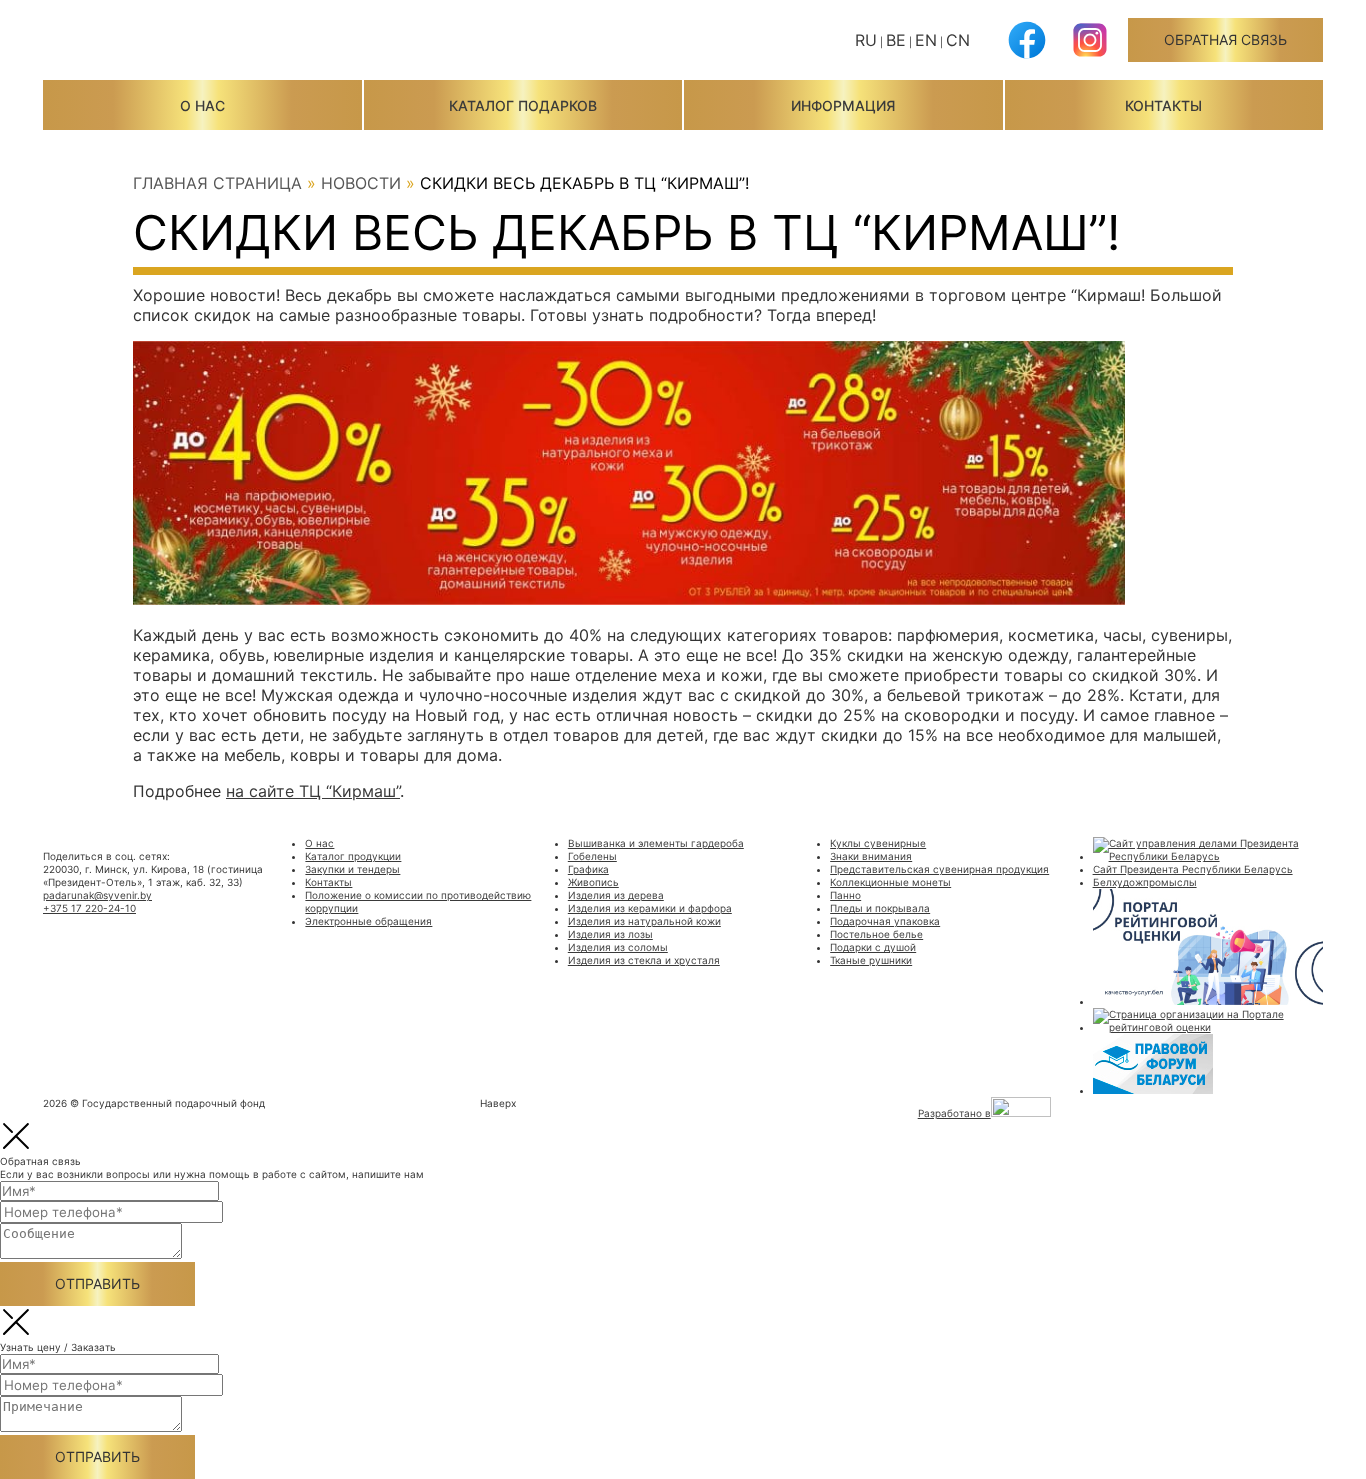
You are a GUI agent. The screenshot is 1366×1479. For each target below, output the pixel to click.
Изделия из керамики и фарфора (650, 908)
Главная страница (217, 183)
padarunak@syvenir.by (97, 895)
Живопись (593, 882)
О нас (202, 105)
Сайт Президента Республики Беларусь (1193, 869)
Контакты (1163, 105)
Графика (588, 869)
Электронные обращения (368, 921)
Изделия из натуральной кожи (644, 921)
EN (926, 40)
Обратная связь (1225, 39)
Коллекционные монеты (890, 882)
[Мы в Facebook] (1027, 55)
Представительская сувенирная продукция (939, 869)
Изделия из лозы (610, 934)
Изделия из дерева (616, 895)
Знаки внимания (871, 856)
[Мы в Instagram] (1090, 55)
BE (896, 40)
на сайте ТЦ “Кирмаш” (313, 791)
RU (866, 40)
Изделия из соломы (618, 947)
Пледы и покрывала (880, 908)
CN (958, 40)
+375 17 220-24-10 (89, 908)
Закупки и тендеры (352, 869)
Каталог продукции (353, 856)
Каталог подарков (523, 105)
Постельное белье (876, 934)
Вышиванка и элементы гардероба (656, 843)
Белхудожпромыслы (1145, 882)
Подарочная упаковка (885, 921)
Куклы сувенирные (878, 843)
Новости (361, 183)
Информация (843, 105)
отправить (97, 1283)
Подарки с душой (873, 947)
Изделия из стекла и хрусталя (644, 960)
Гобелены (592, 856)
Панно (845, 895)
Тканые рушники (871, 960)
